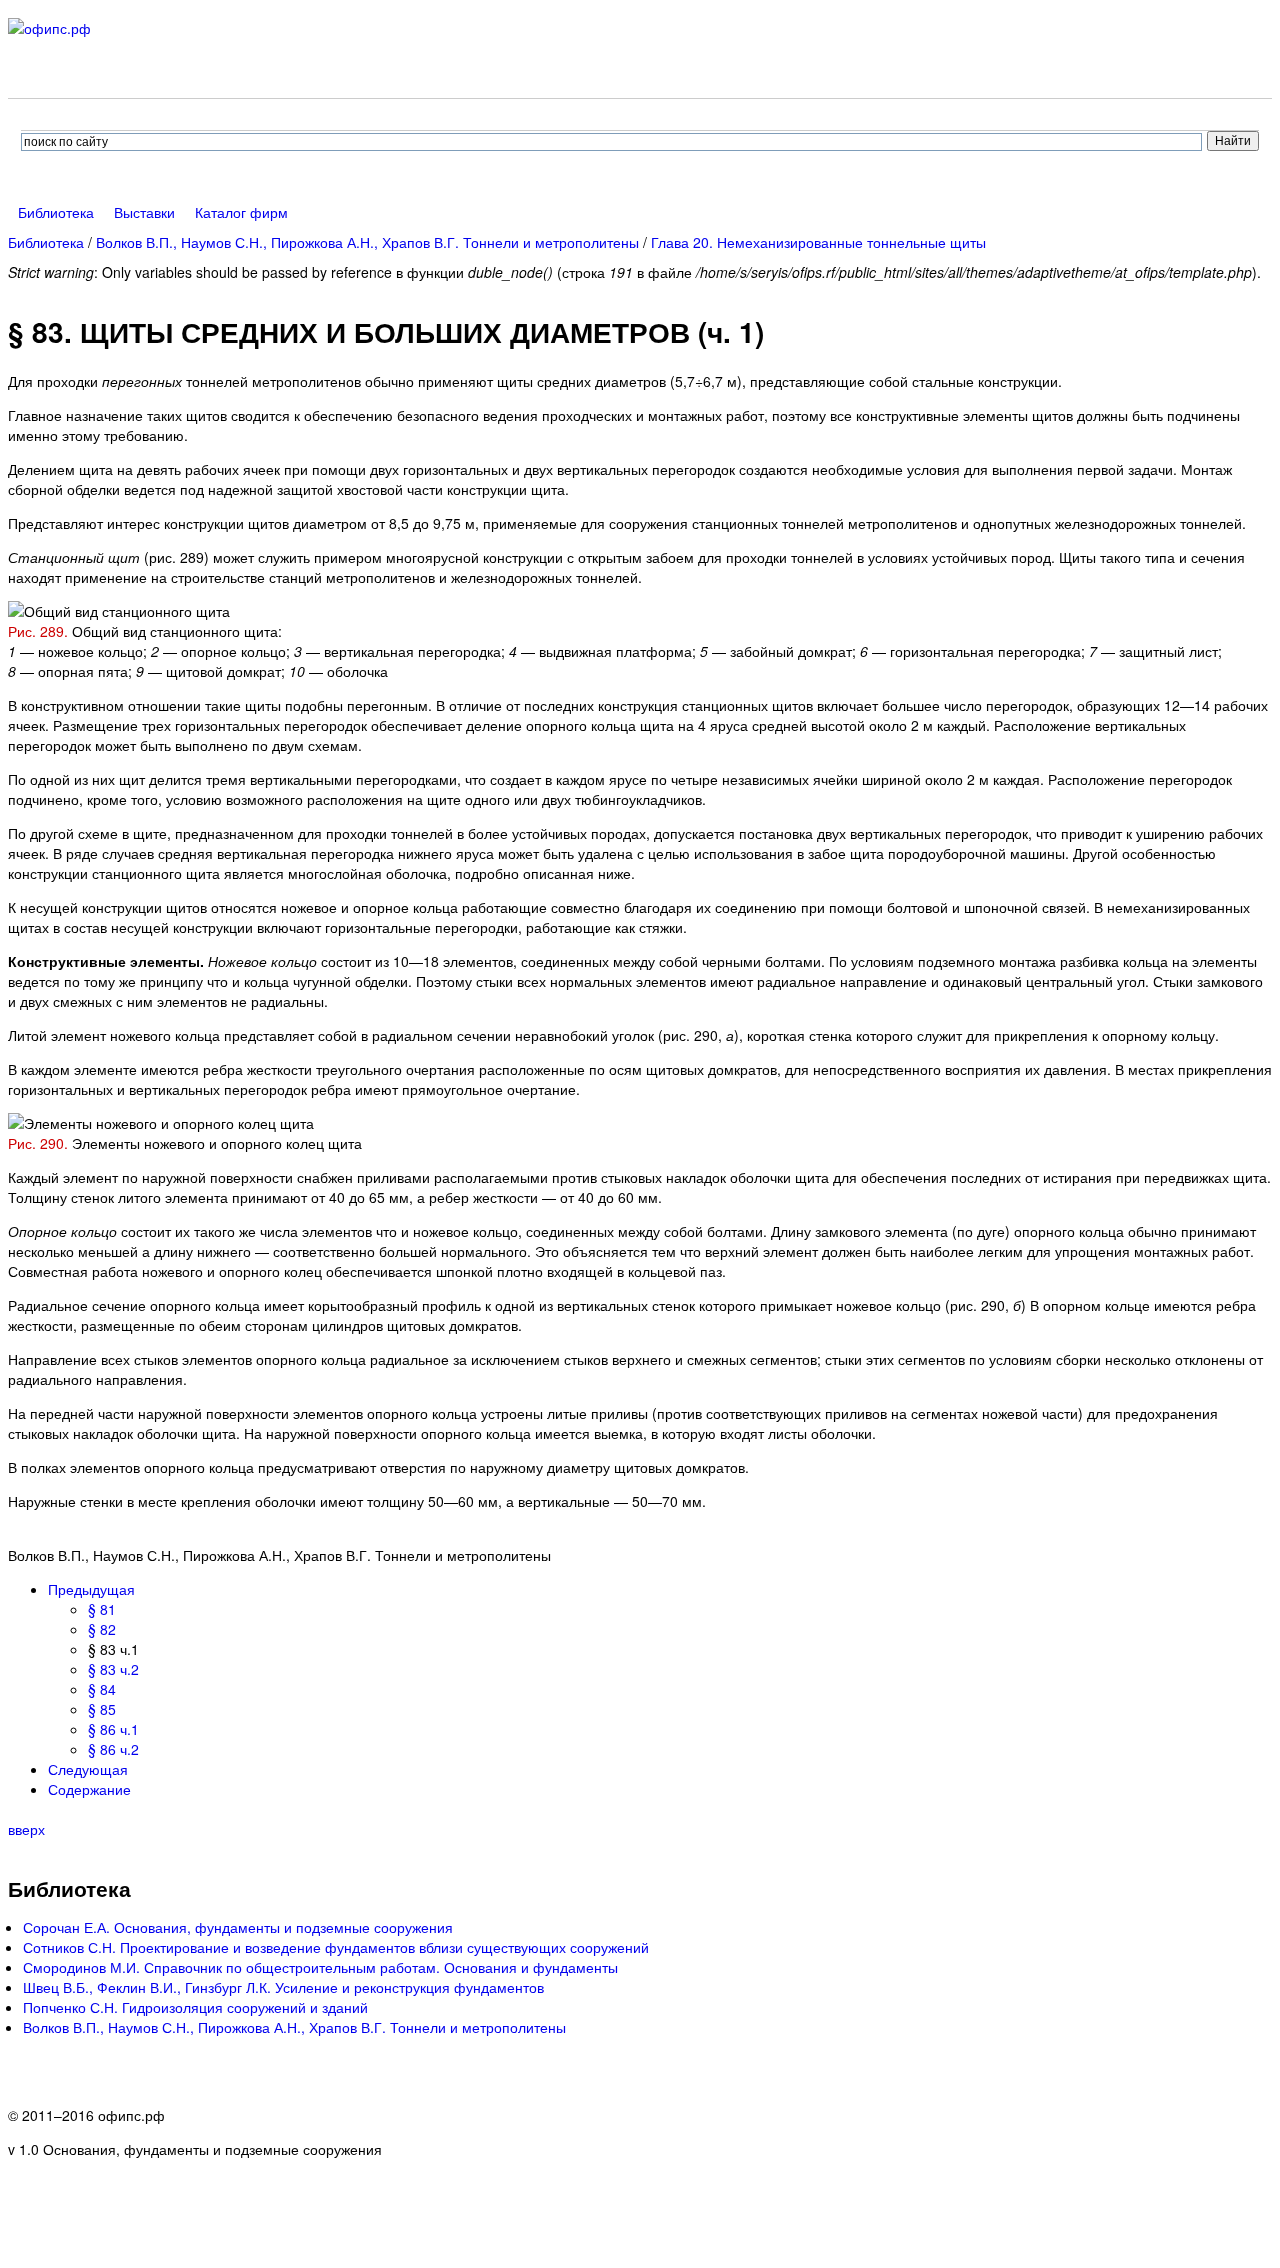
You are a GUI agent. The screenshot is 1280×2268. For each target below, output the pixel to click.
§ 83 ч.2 (113, 1669)
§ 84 (102, 1689)
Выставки (144, 212)
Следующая (88, 1769)
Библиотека (56, 212)
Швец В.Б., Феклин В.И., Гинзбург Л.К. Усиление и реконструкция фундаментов (283, 1987)
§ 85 (102, 1709)
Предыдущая (91, 1589)
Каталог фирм (241, 212)
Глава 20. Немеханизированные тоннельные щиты (818, 242)
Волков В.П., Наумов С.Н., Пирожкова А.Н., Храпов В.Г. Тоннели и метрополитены (367, 242)
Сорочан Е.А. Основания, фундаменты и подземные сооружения (238, 1927)
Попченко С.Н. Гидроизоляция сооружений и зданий (195, 2007)
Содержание (89, 1789)
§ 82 (102, 1629)
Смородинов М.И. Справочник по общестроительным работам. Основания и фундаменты (320, 1967)
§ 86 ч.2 (113, 1749)
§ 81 (102, 1609)
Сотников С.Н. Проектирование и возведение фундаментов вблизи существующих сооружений (336, 1947)
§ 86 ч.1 (113, 1729)
